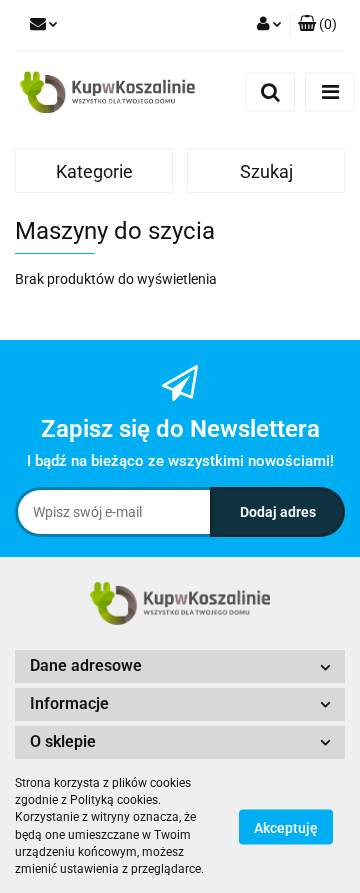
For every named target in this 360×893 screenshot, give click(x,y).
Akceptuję (286, 827)
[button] (317, 25)
